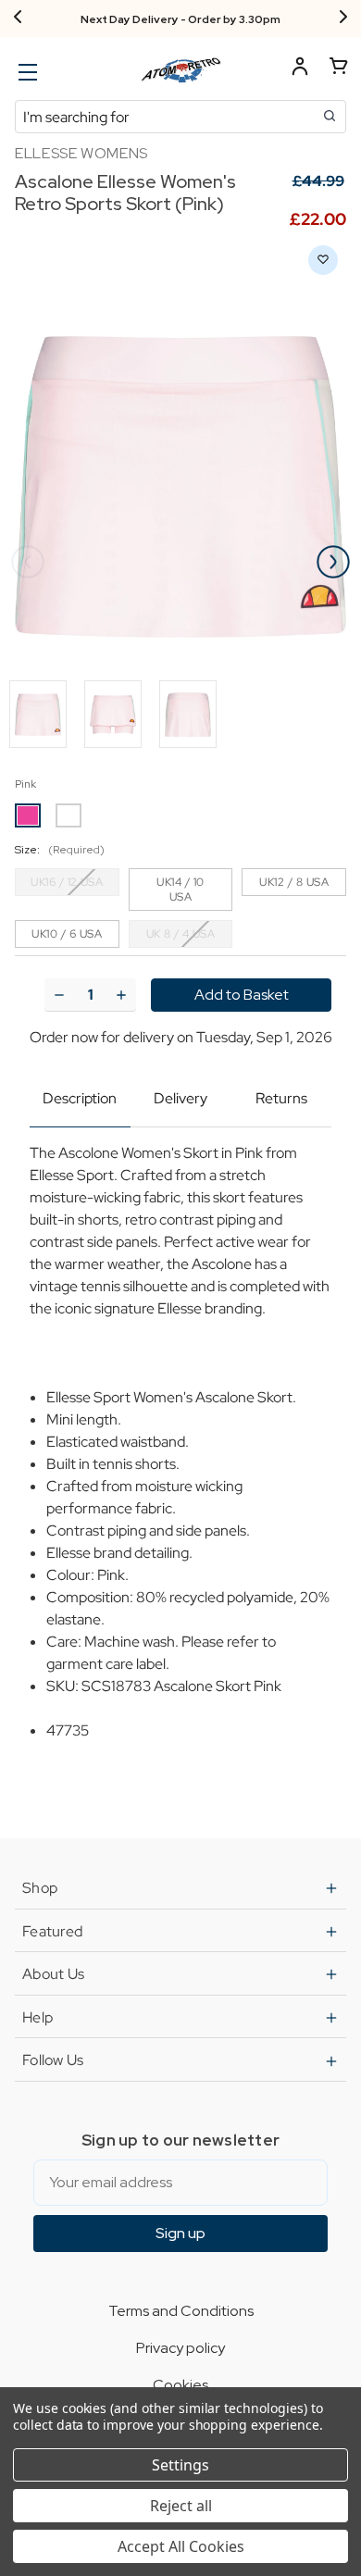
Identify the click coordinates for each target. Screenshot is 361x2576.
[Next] (343, 19)
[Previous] (18, 19)
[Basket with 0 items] (339, 69)
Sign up (180, 2233)
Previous (28, 562)
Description (80, 1098)
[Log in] (300, 69)
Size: (60, 850)
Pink (25, 784)
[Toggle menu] (25, 72)
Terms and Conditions (181, 2311)
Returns (281, 1098)
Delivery (180, 1098)
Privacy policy (180, 2348)
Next (333, 562)
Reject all (181, 2506)
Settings (180, 2465)
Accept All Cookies (181, 2546)
